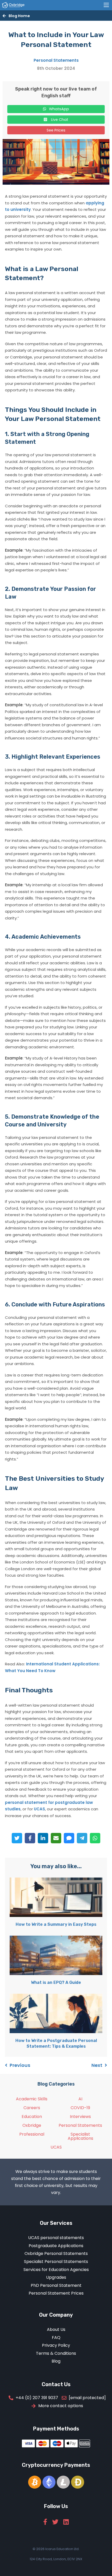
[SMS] (69, 1838)
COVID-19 (80, 2108)
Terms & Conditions (56, 2353)
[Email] (56, 1838)
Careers (32, 2108)
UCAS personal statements (56, 2238)
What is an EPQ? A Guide (56, 1982)
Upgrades (56, 2277)
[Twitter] (17, 1838)
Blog (56, 2361)
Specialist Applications (80, 2136)
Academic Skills (32, 2099)
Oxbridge (32, 2125)
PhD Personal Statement (56, 2285)
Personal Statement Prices (56, 2293)
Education (32, 2117)
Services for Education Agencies (56, 2270)
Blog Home (19, 16)
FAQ (56, 2338)
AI (80, 2099)
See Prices (56, 130)
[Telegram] (82, 1838)
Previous (20, 2065)
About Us (56, 2329)
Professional (32, 2134)
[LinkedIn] (43, 1838)
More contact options (61, 2406)
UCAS (39, 1809)
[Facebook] (30, 1838)
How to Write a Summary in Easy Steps (56, 1924)
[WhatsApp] (95, 1838)
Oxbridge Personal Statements (56, 2253)
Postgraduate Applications (56, 2246)
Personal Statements (56, 60)
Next (97, 2065)
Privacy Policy (56, 2345)
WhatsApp (59, 109)
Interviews (80, 2117)
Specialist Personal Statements (56, 2262)
